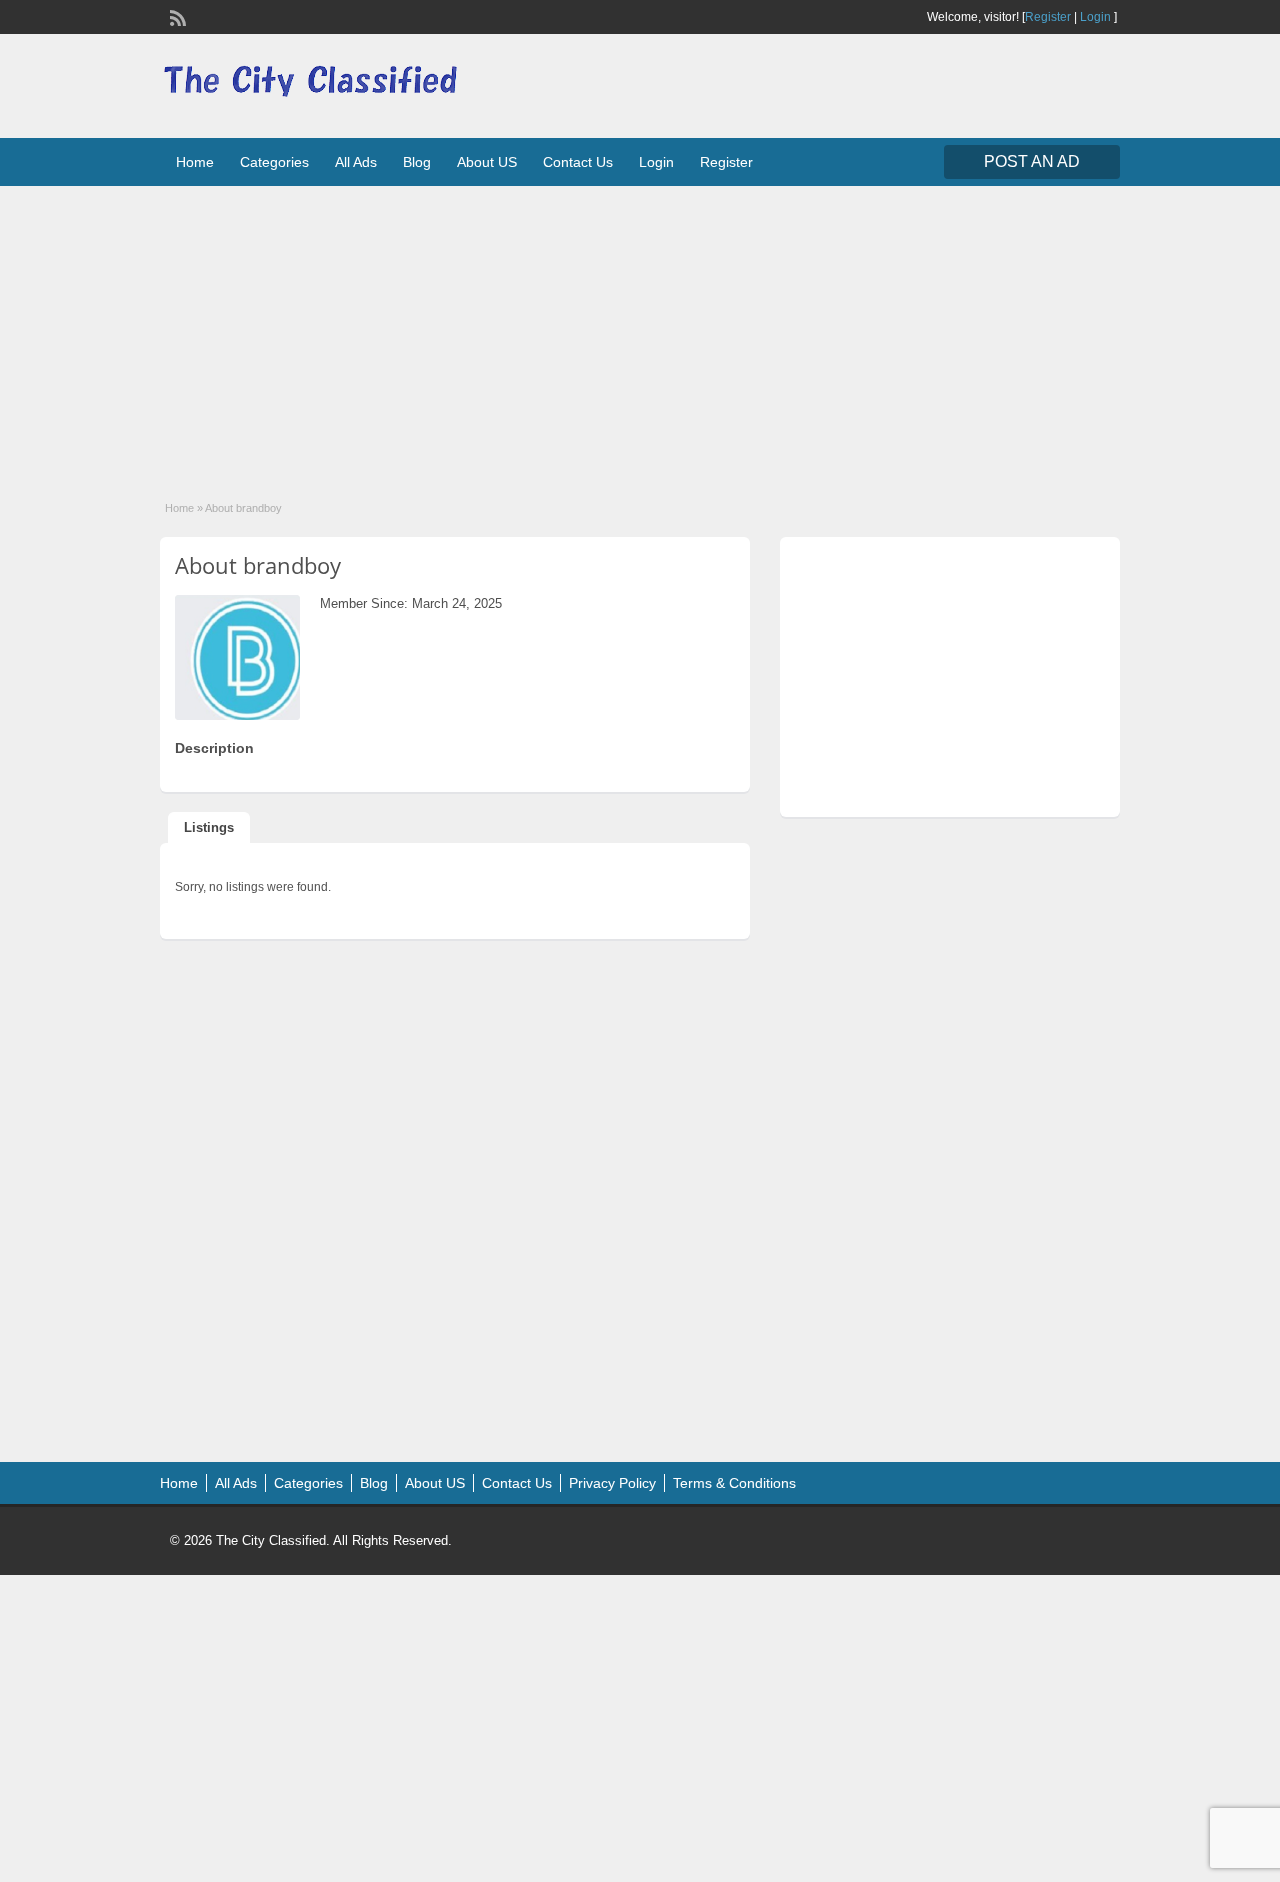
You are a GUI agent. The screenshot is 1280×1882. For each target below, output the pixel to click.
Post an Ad (1032, 161)
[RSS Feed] (176, 16)
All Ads (356, 162)
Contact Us (578, 162)
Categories (274, 162)
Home (195, 162)
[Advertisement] (640, 330)
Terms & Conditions (734, 1483)
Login (1095, 17)
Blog (417, 162)
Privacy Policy (612, 1483)
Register (1048, 17)
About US (487, 162)
